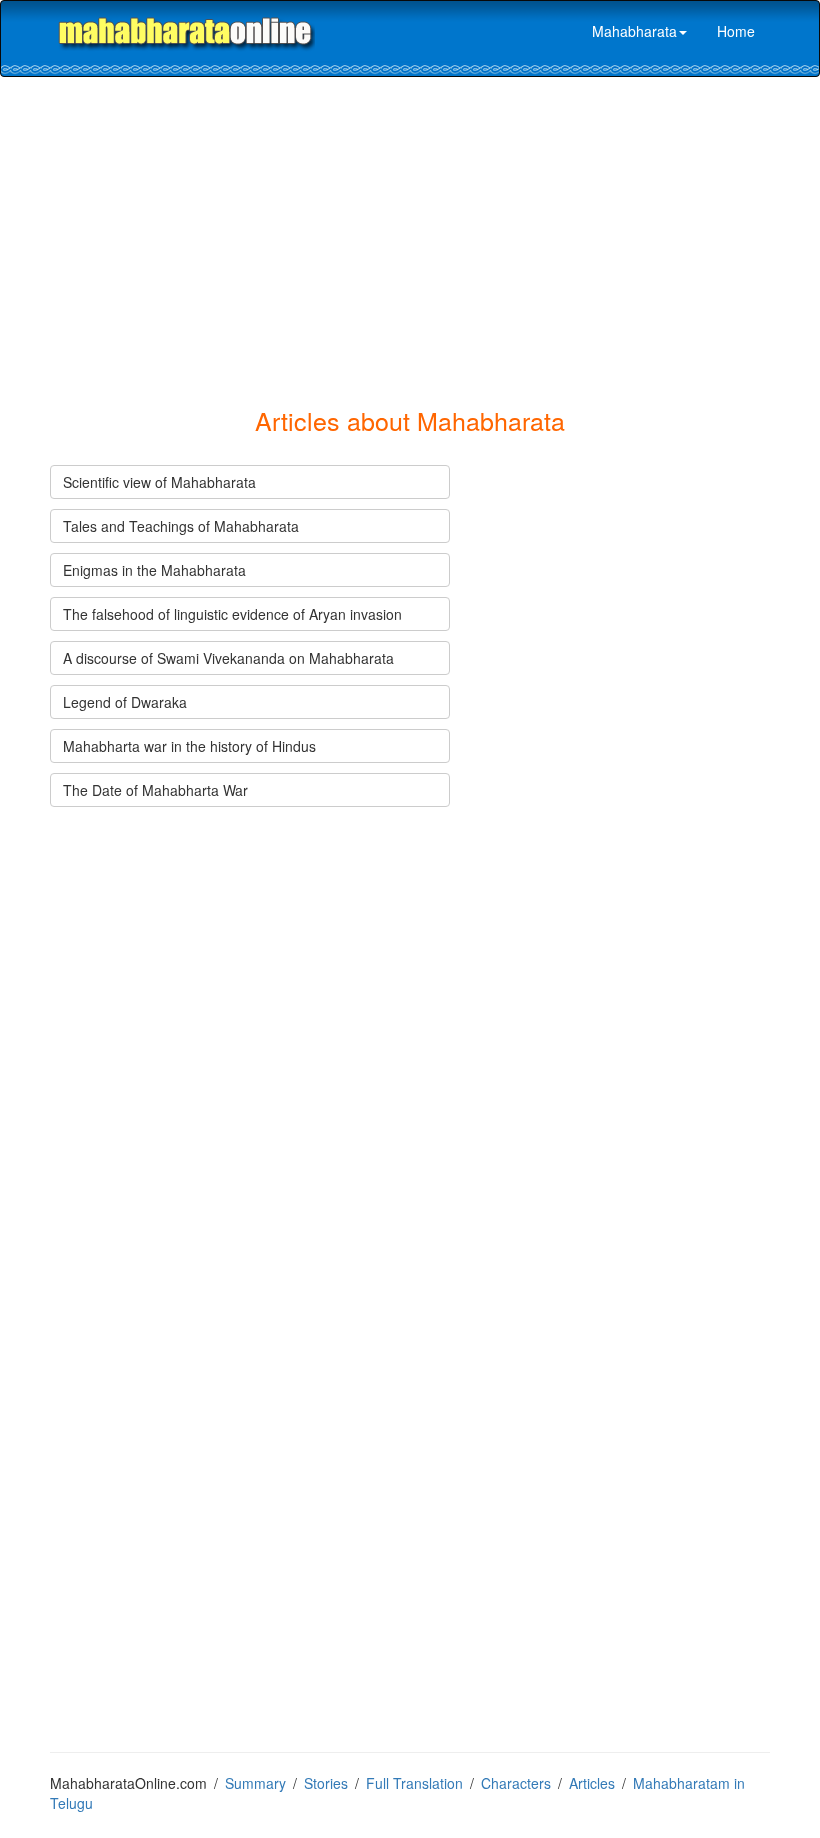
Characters (516, 1783)
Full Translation (414, 1783)
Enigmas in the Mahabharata (154, 570)
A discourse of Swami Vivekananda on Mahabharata (228, 658)
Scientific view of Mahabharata (159, 482)
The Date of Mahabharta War (155, 790)
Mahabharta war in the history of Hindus (189, 746)
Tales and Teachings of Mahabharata (181, 526)
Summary (255, 1783)
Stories (326, 1783)
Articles (592, 1783)
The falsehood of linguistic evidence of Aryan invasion (232, 614)
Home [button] (736, 31)
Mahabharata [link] (634, 31)
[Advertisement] (422, 227)
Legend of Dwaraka (125, 702)
